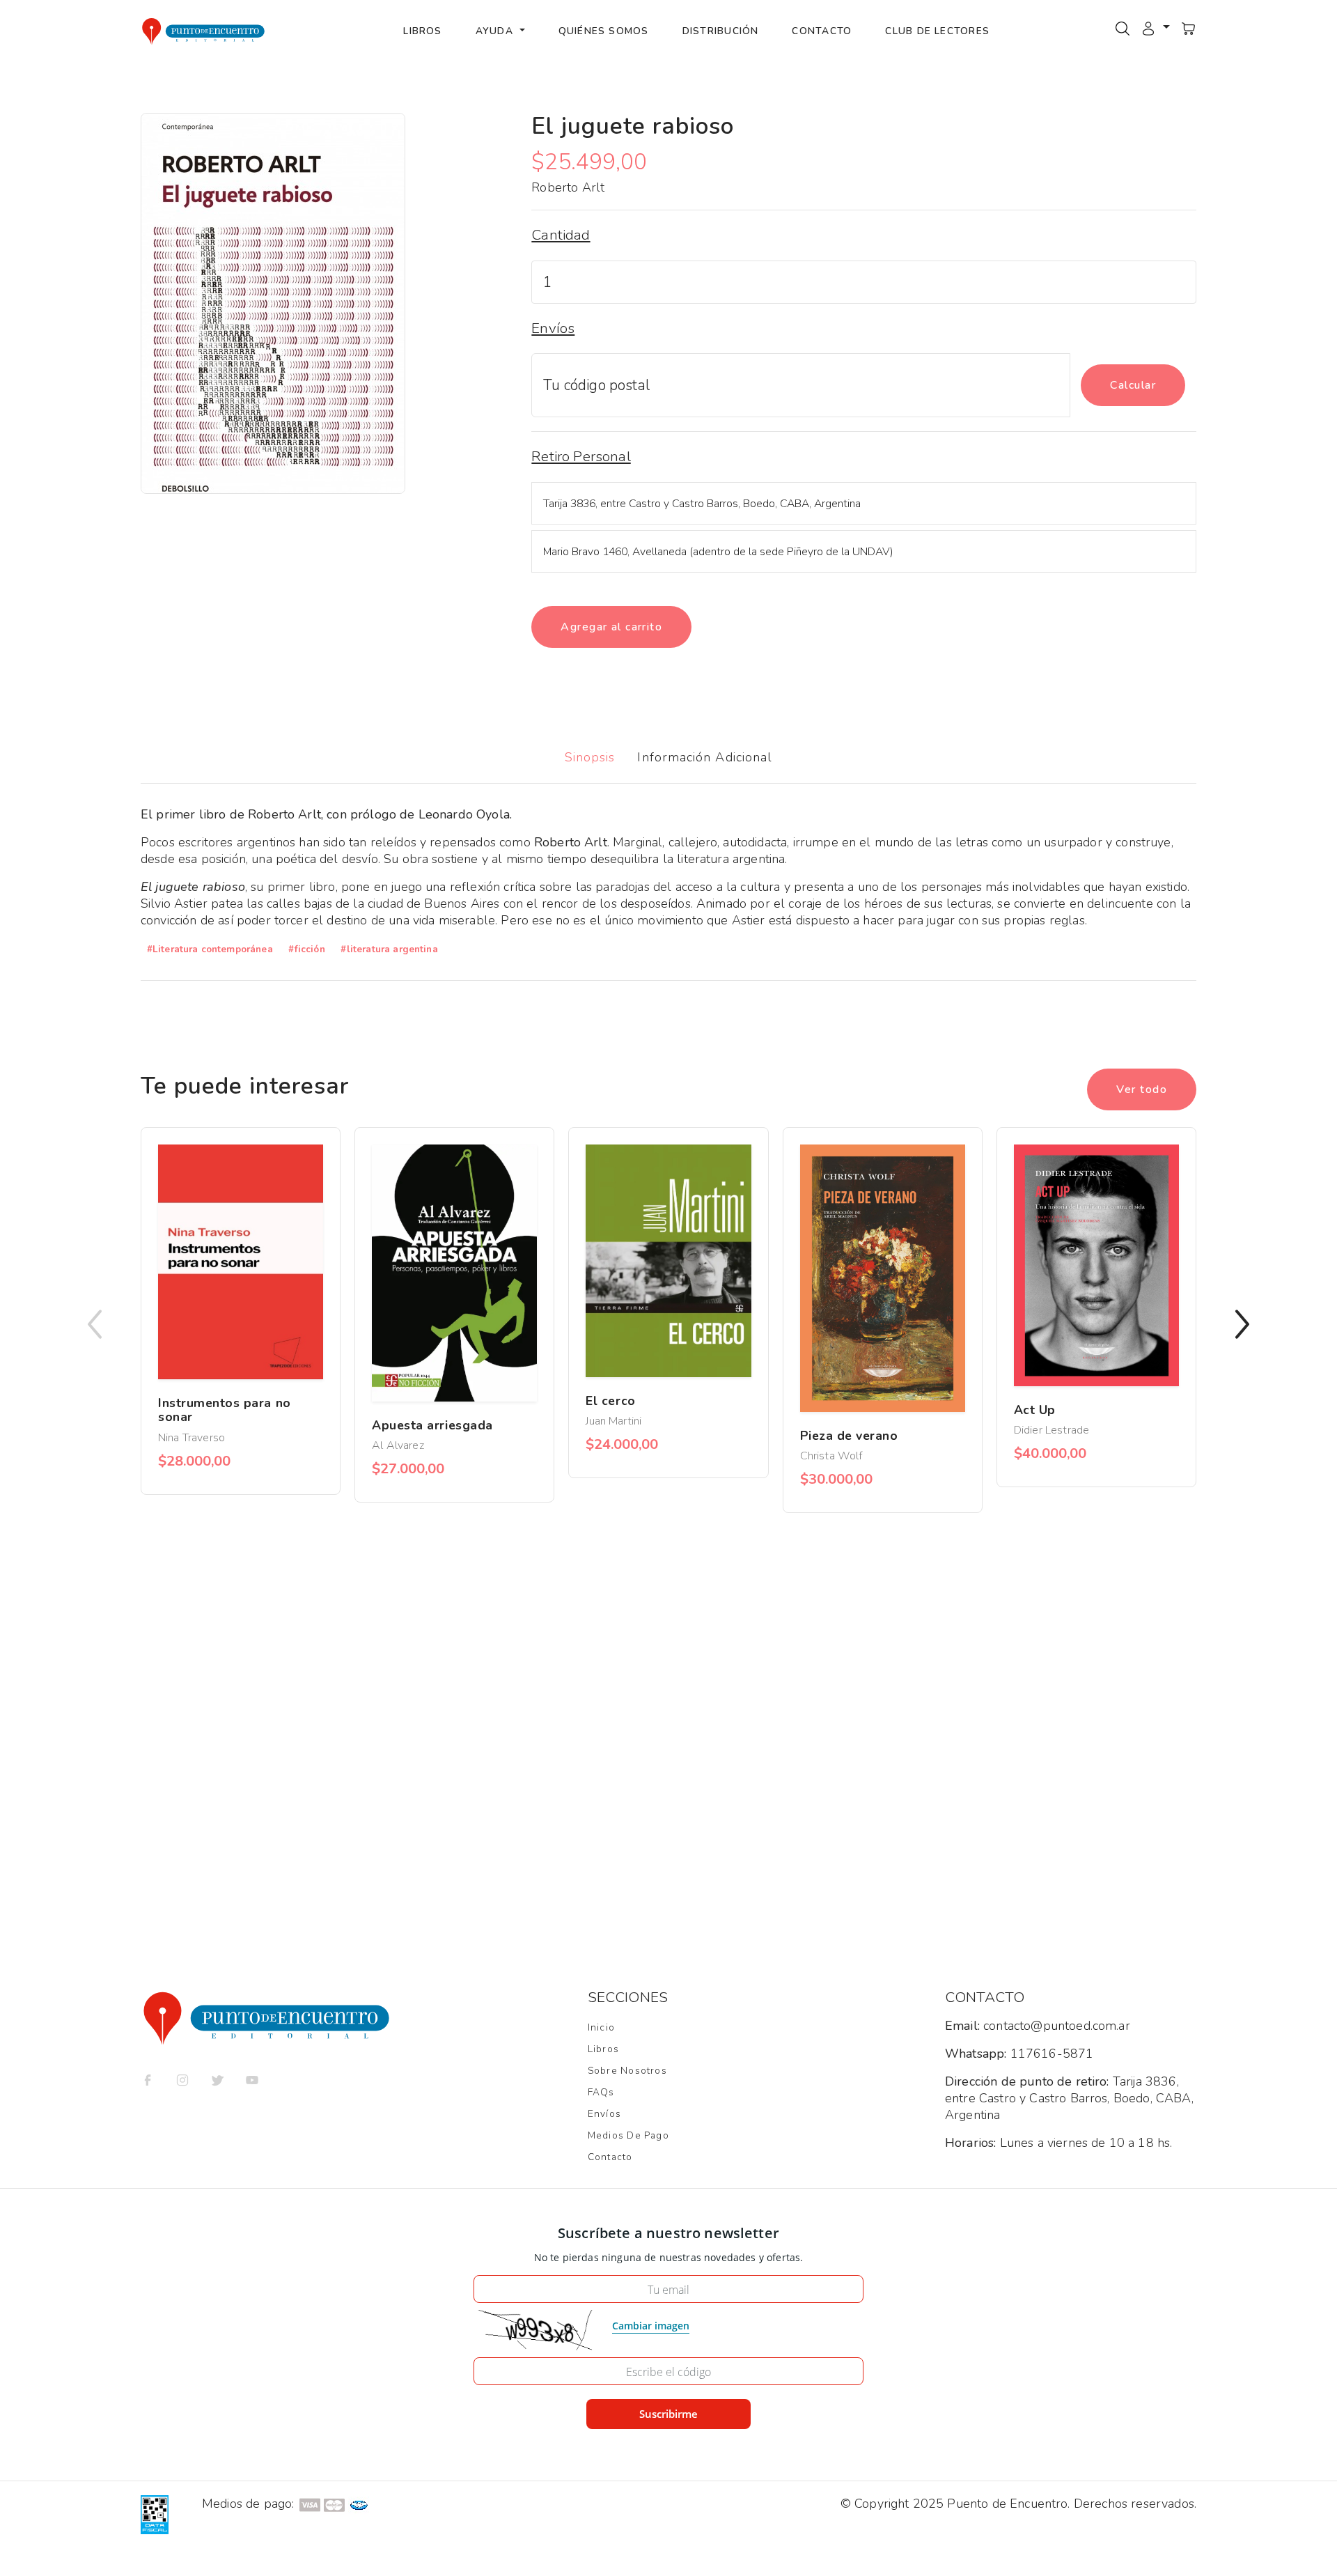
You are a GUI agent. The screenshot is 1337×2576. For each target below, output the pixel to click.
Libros (422, 31)
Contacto (822, 31)
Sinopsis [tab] (590, 757)
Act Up (1035, 1410)
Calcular (1133, 385)
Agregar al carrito (611, 627)
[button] (1155, 28)
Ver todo (1142, 1089)
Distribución (721, 31)
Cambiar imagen (651, 2326)
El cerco (610, 1401)
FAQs (601, 2092)
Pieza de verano (849, 1436)
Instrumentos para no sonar (225, 1410)
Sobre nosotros (627, 2071)
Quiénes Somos (604, 31)
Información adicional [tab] (705, 757)
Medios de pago (628, 2135)
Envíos (604, 2114)
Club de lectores (937, 31)
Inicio (601, 2027)
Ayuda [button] (496, 31)
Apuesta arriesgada (432, 1425)
